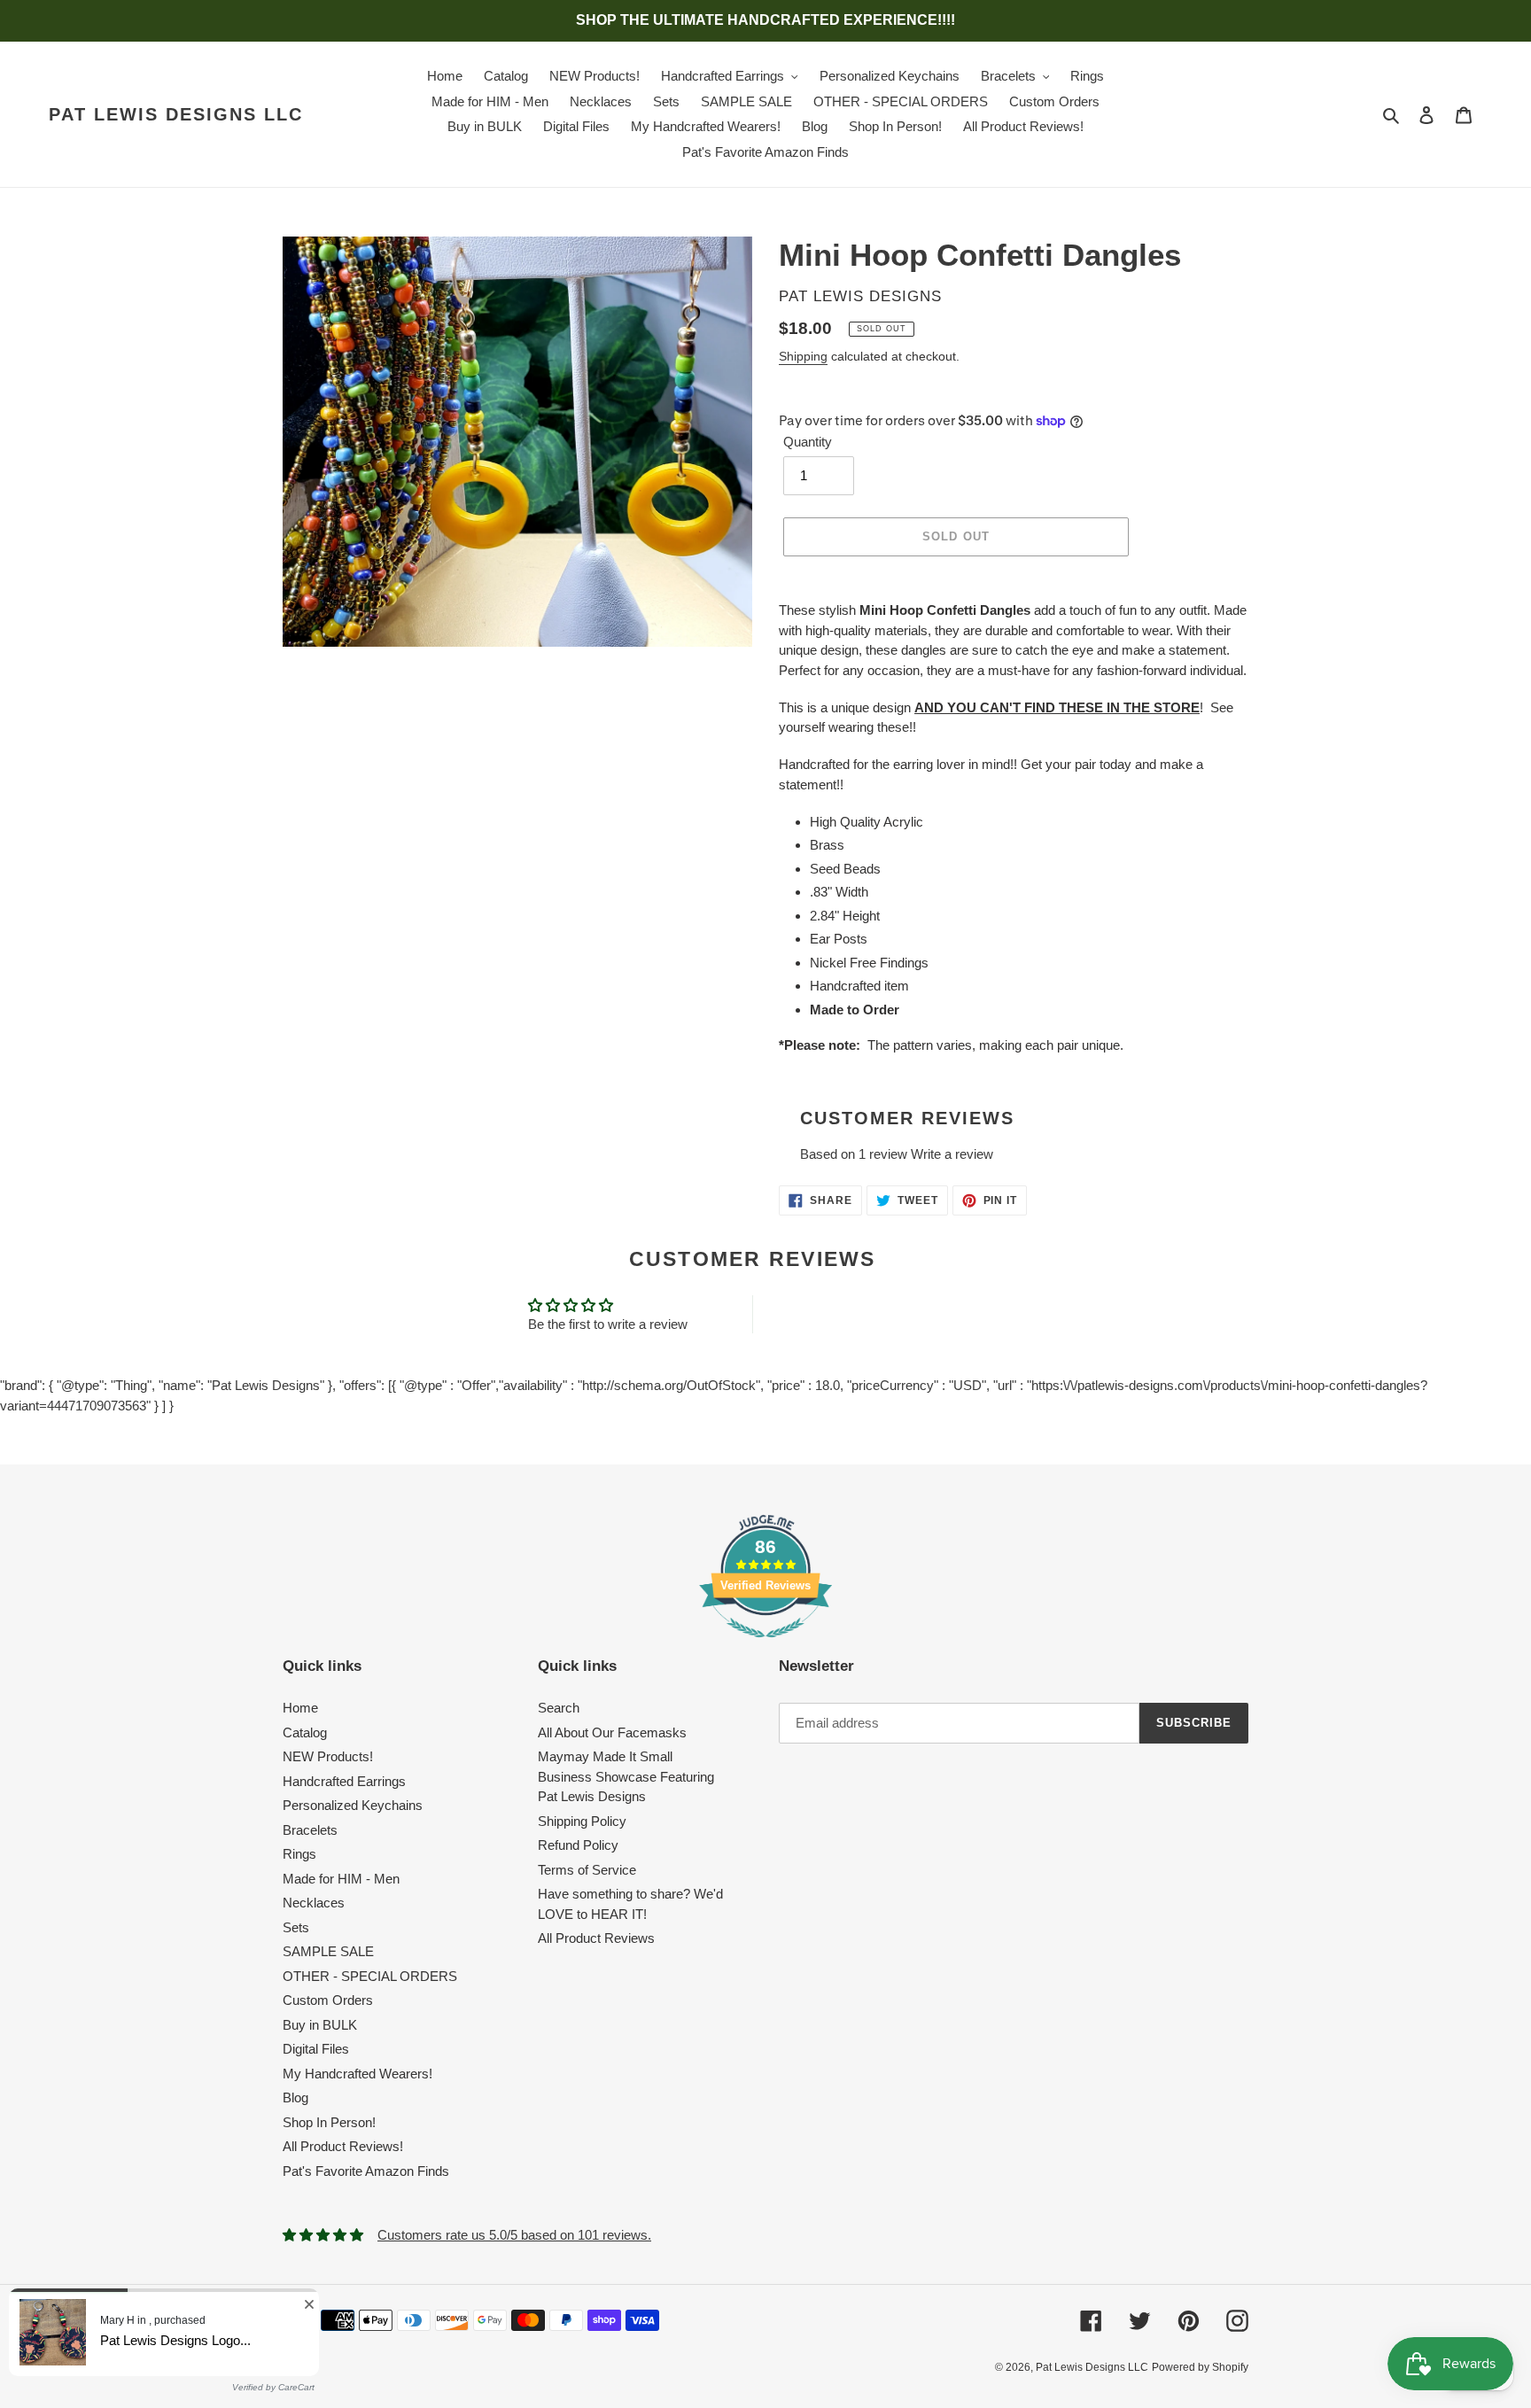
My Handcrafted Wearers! (357, 2074)
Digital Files (316, 2049)
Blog (295, 2097)
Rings (299, 1854)
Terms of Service (587, 1870)
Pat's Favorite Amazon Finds (366, 2171)
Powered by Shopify (1200, 2367)
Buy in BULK (320, 2025)
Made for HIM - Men (341, 1879)
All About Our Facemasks (612, 1732)
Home (300, 1708)
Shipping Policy (582, 1821)
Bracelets (310, 1830)
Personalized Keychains (353, 1805)
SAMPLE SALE (328, 1951)
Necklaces (314, 1903)
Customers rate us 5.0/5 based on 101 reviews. (514, 2235)
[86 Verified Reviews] (765, 1647)
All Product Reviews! (343, 2146)
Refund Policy (578, 1845)
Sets (296, 1927)
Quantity (808, 442)
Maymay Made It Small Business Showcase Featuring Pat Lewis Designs (626, 1776)
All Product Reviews (596, 1938)
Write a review (952, 1154)
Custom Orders (328, 2000)
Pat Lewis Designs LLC (176, 114)
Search (559, 1708)
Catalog (305, 1732)
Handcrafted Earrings (344, 1781)
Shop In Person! (329, 2122)
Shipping (803, 356)
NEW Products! (328, 1756)
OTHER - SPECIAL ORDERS (370, 1976)
